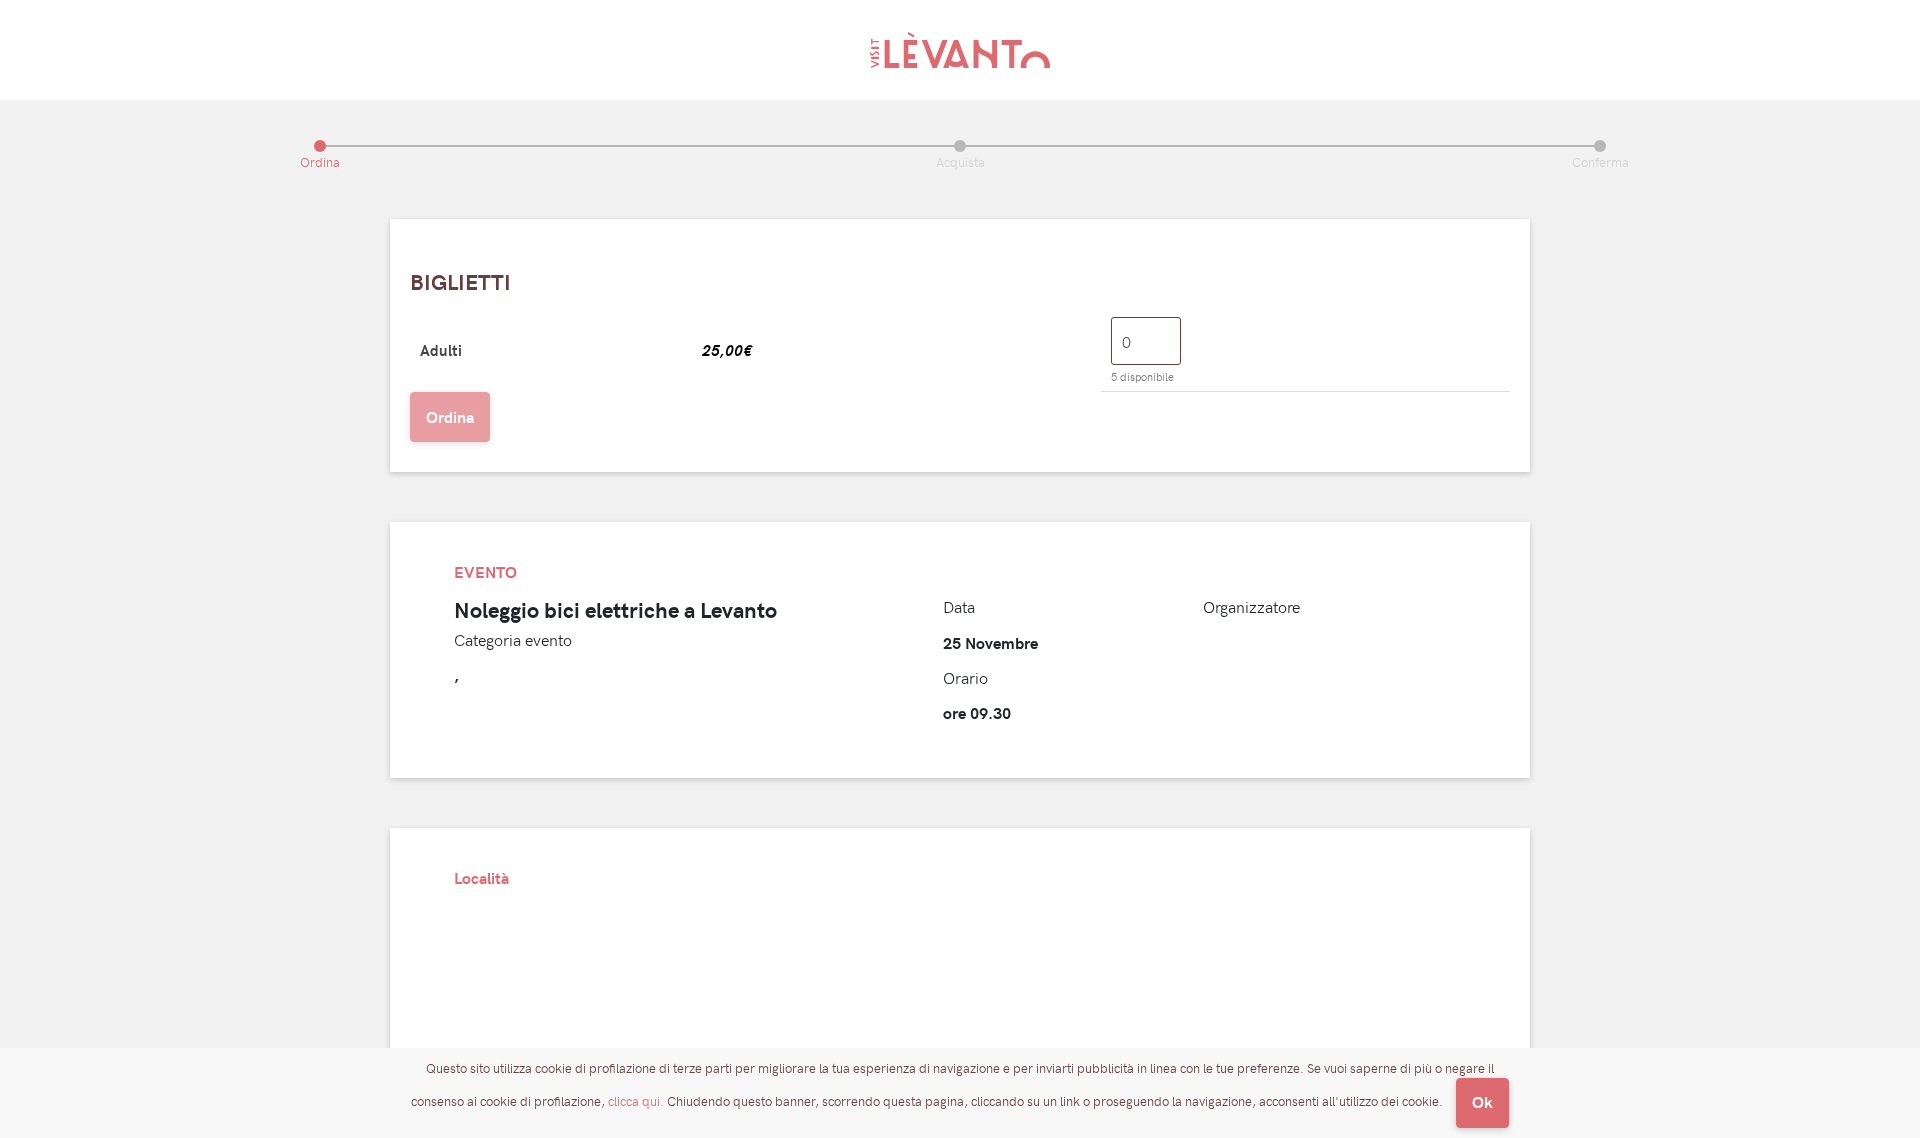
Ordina (450, 416)
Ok (1482, 1101)
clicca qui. (636, 1101)
